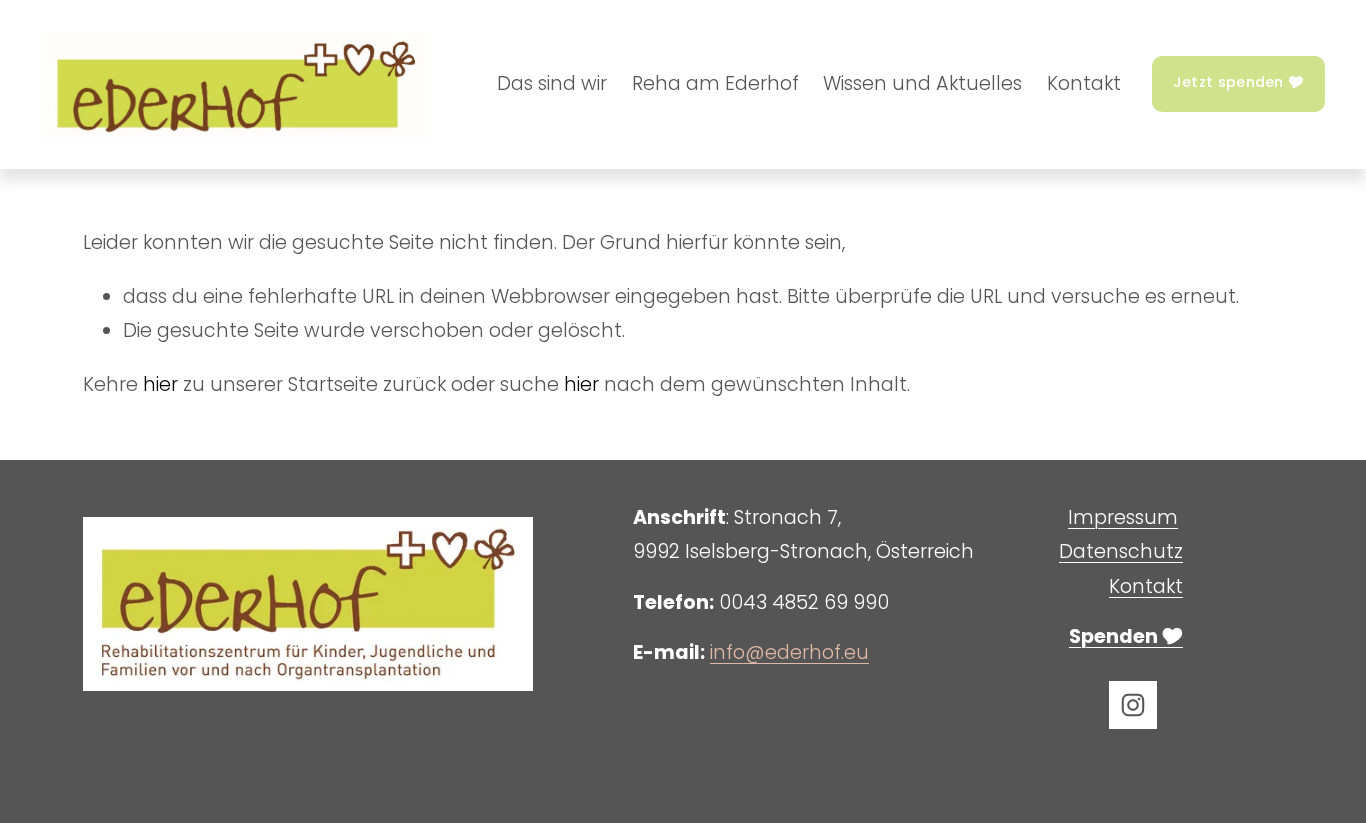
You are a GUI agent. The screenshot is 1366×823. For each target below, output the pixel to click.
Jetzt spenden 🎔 (1238, 82)
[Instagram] (1133, 705)
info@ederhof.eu (789, 652)
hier (160, 384)
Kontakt (1084, 83)
